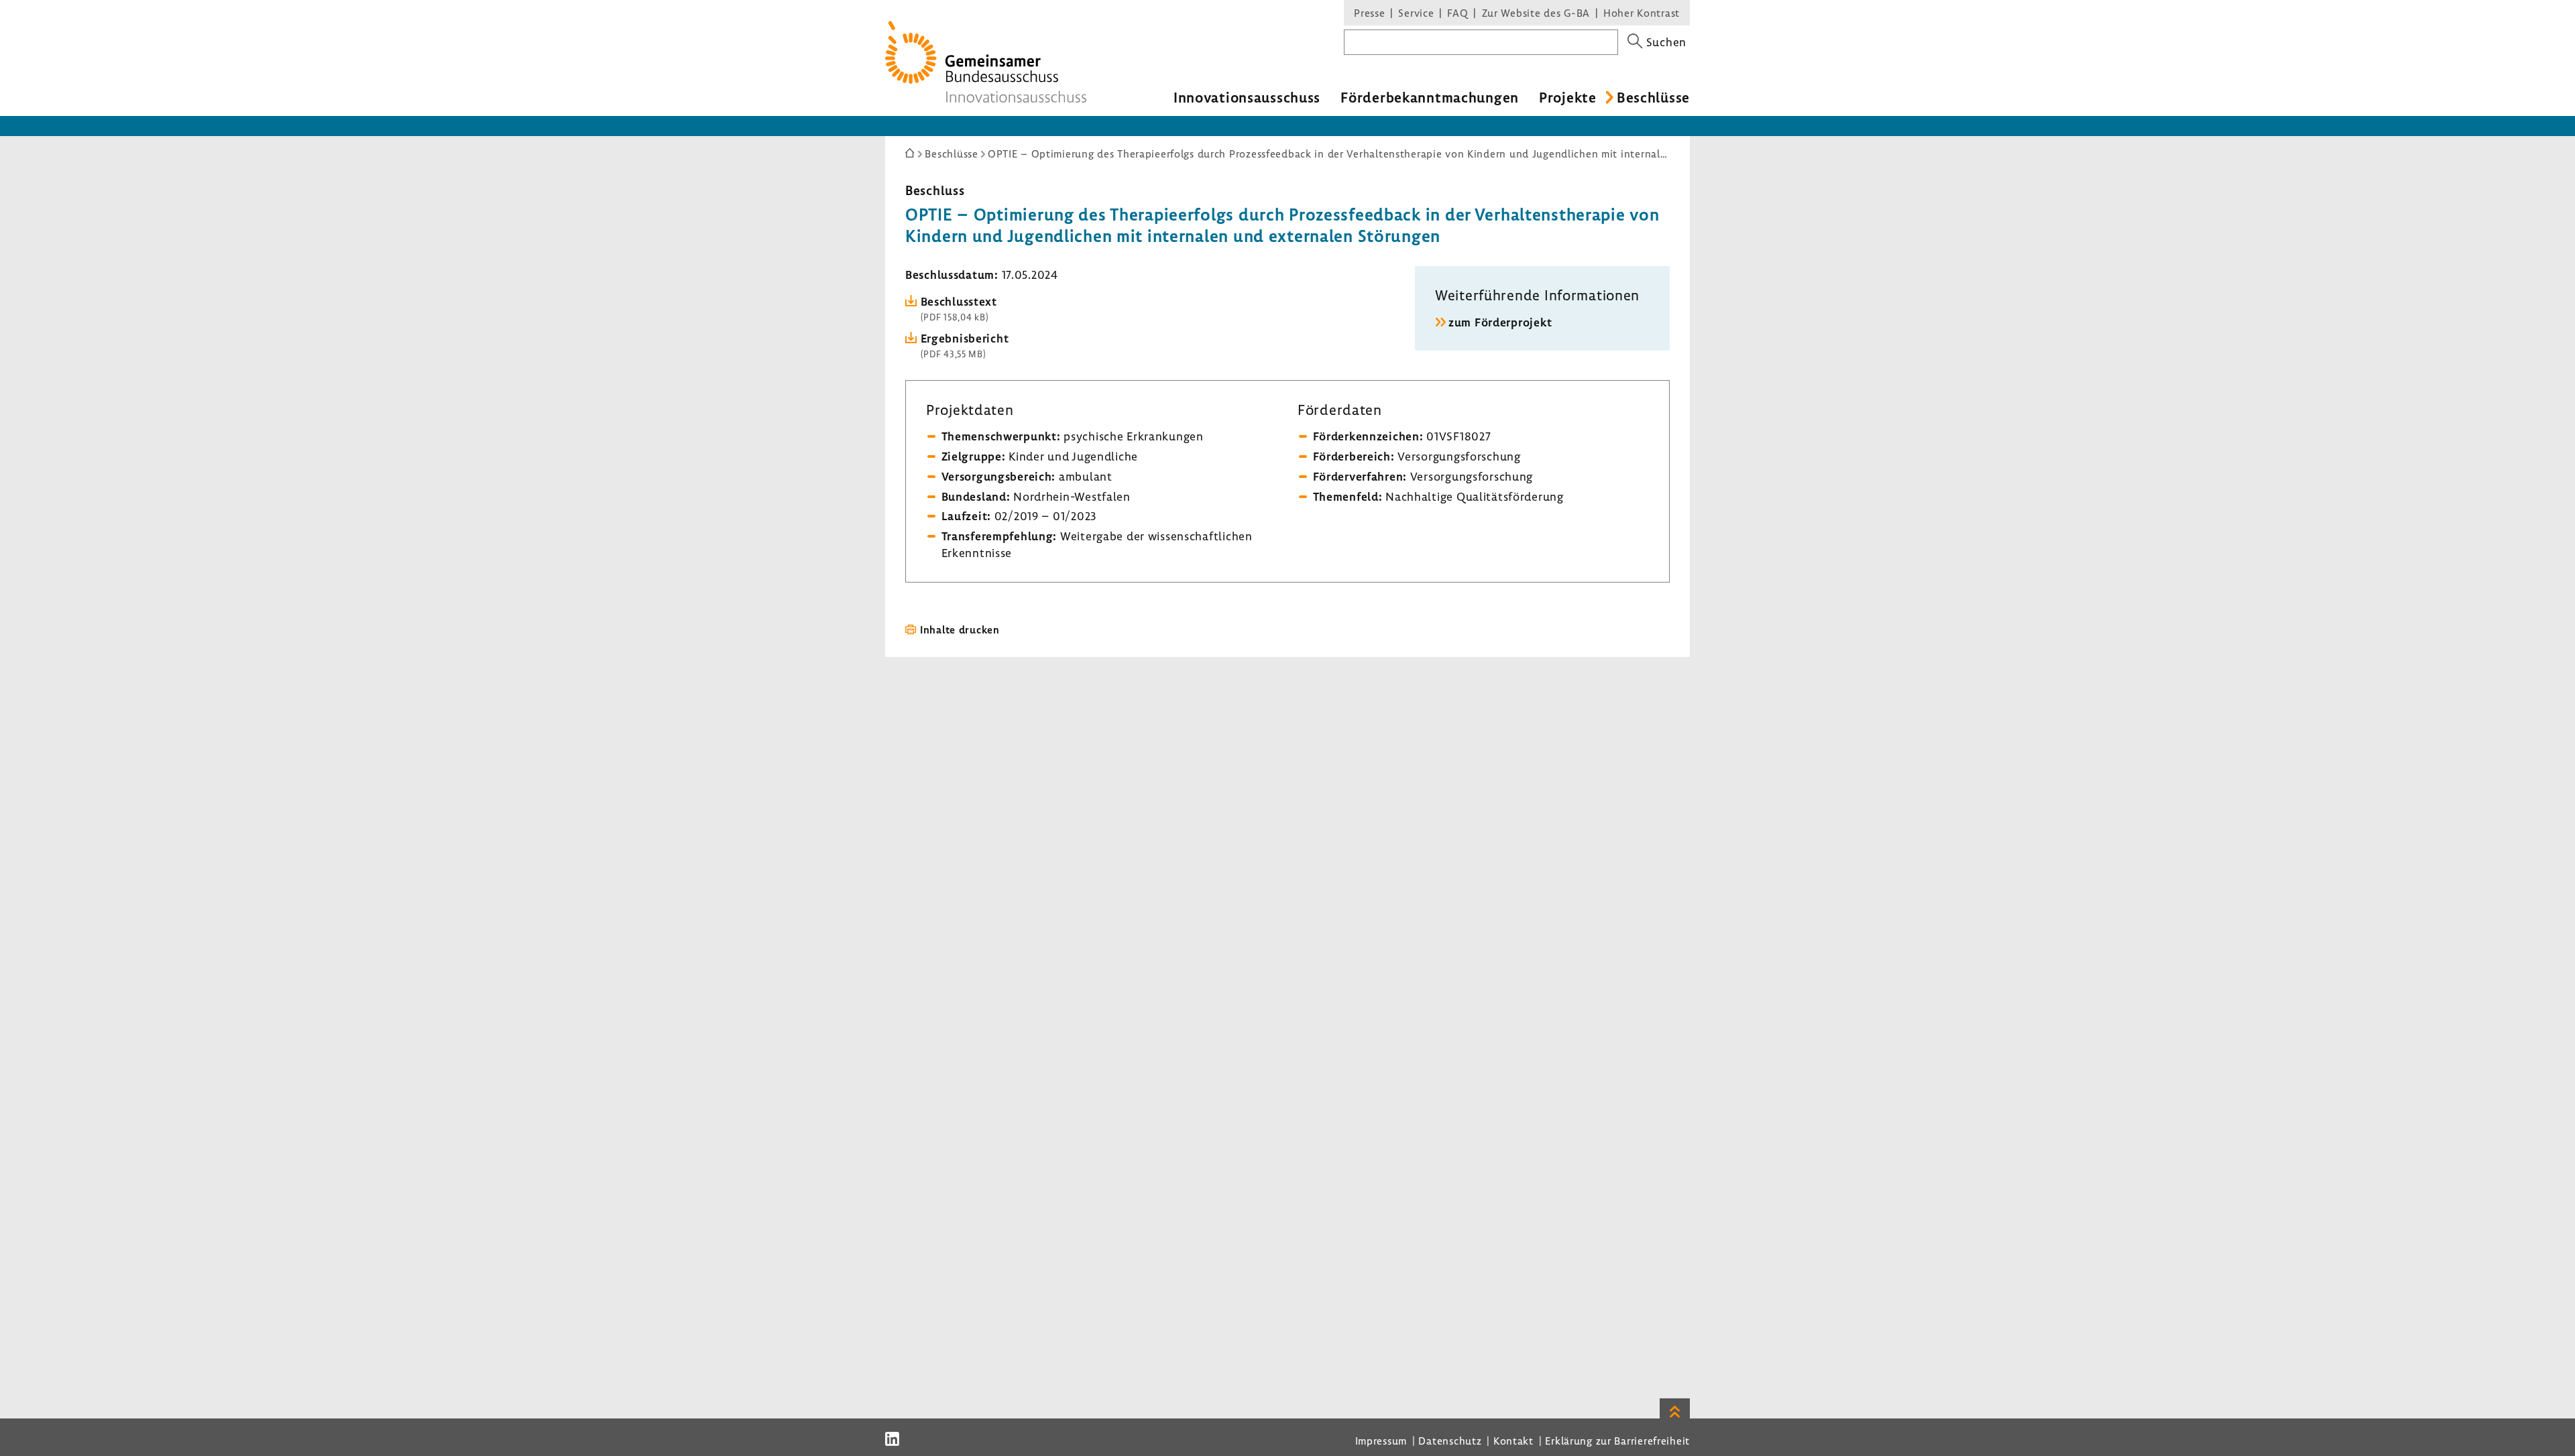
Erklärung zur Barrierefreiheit (1617, 1441)
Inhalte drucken (960, 629)
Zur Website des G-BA (1538, 13)
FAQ (1457, 13)
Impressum (1381, 1441)
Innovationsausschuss (1247, 97)
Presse (1369, 13)
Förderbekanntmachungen (1430, 97)
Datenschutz (1450, 1441)
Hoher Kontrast (1642, 13)
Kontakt (1513, 1441)
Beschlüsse (1653, 97)
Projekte (1568, 97)
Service (1416, 13)
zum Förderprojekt (1500, 322)
